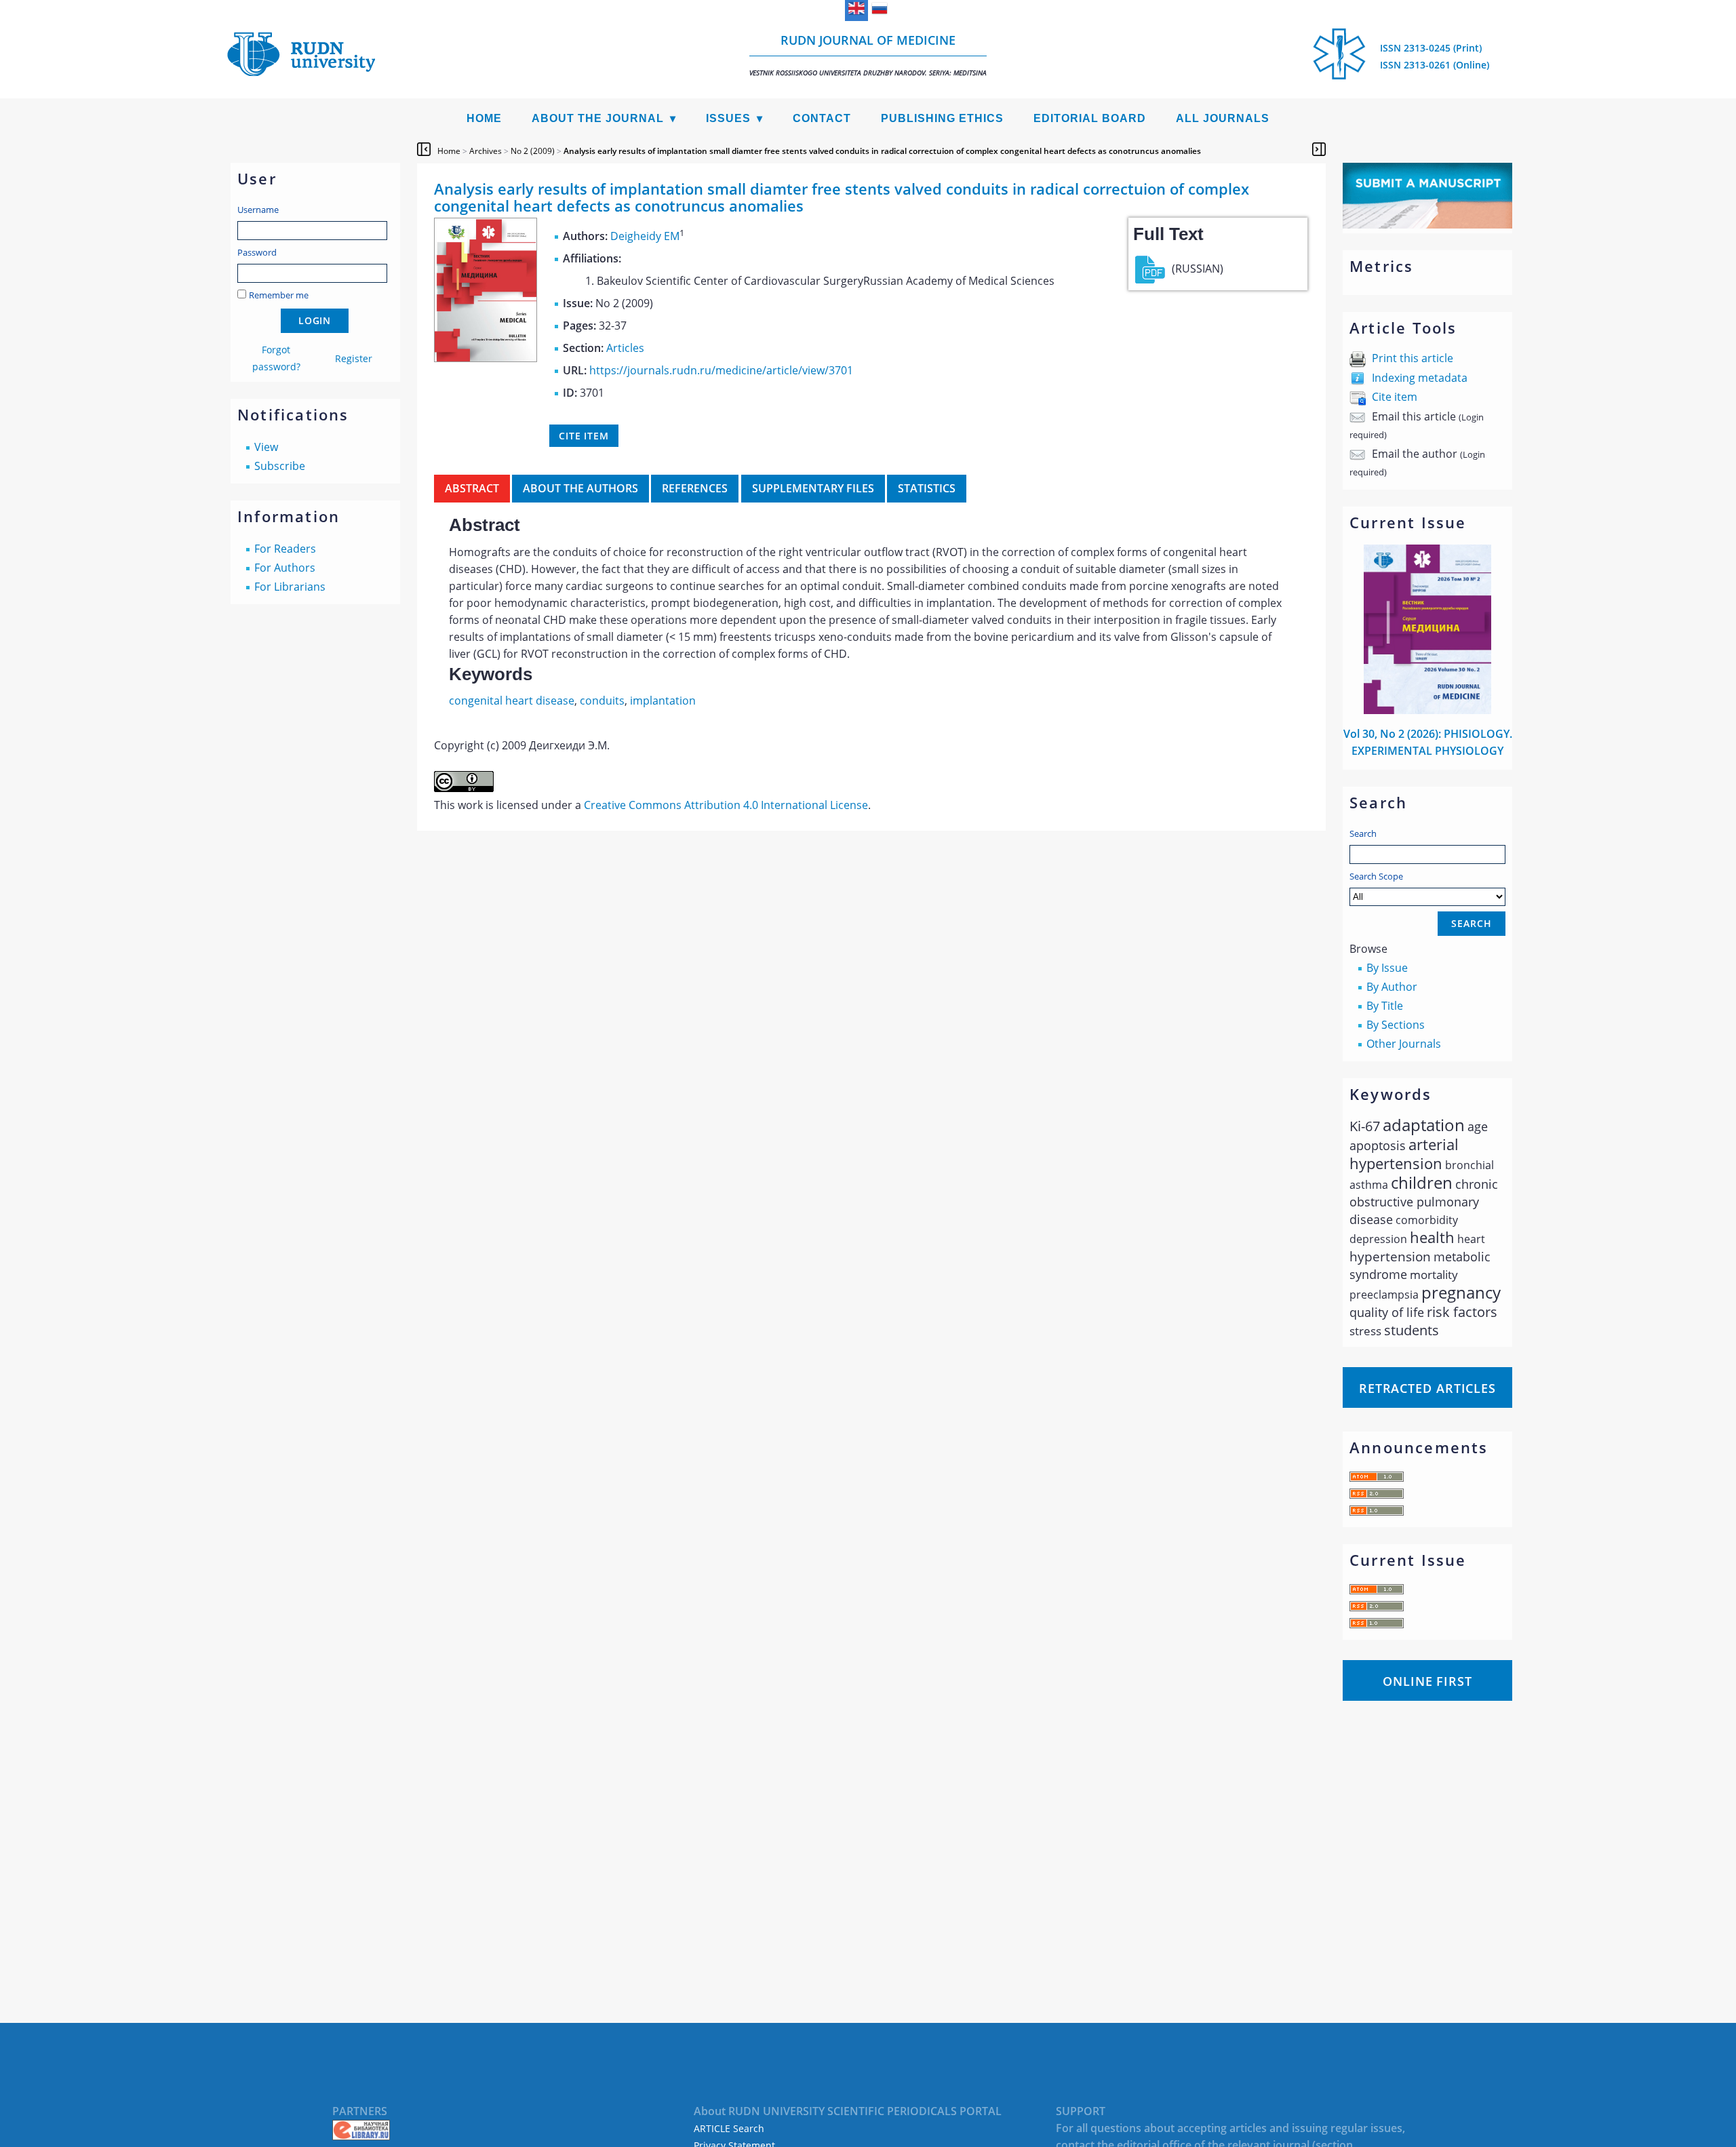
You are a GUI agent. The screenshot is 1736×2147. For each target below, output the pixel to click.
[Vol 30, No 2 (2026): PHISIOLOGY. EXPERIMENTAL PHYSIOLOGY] (1427, 710)
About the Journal (598, 118)
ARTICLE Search (729, 2128)
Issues (728, 118)
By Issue (1387, 968)
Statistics (927, 488)
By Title (1385, 1006)
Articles (625, 348)
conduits (602, 701)
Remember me (279, 295)
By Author (1392, 987)
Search (1363, 833)
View (266, 447)
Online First (1427, 1681)
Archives (486, 151)
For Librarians (290, 587)
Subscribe (280, 466)
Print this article (1413, 358)
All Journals (1223, 118)
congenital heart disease (512, 701)
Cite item (1395, 397)
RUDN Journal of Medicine (868, 55)
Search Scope (1376, 876)
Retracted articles (1427, 1388)
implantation (663, 701)
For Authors (285, 568)
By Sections (1396, 1025)
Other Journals (1404, 1044)
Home (484, 118)
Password (257, 252)
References (695, 488)
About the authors (580, 488)
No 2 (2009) (533, 151)
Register (354, 358)
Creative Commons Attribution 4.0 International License (726, 805)
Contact (822, 118)
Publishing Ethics (942, 118)
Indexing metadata (1420, 378)
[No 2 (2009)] (486, 358)
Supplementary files (813, 488)
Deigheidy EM (645, 236)
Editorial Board (1090, 118)
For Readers (285, 549)
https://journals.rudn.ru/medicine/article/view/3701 (721, 370)
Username (258, 210)
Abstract (472, 488)
